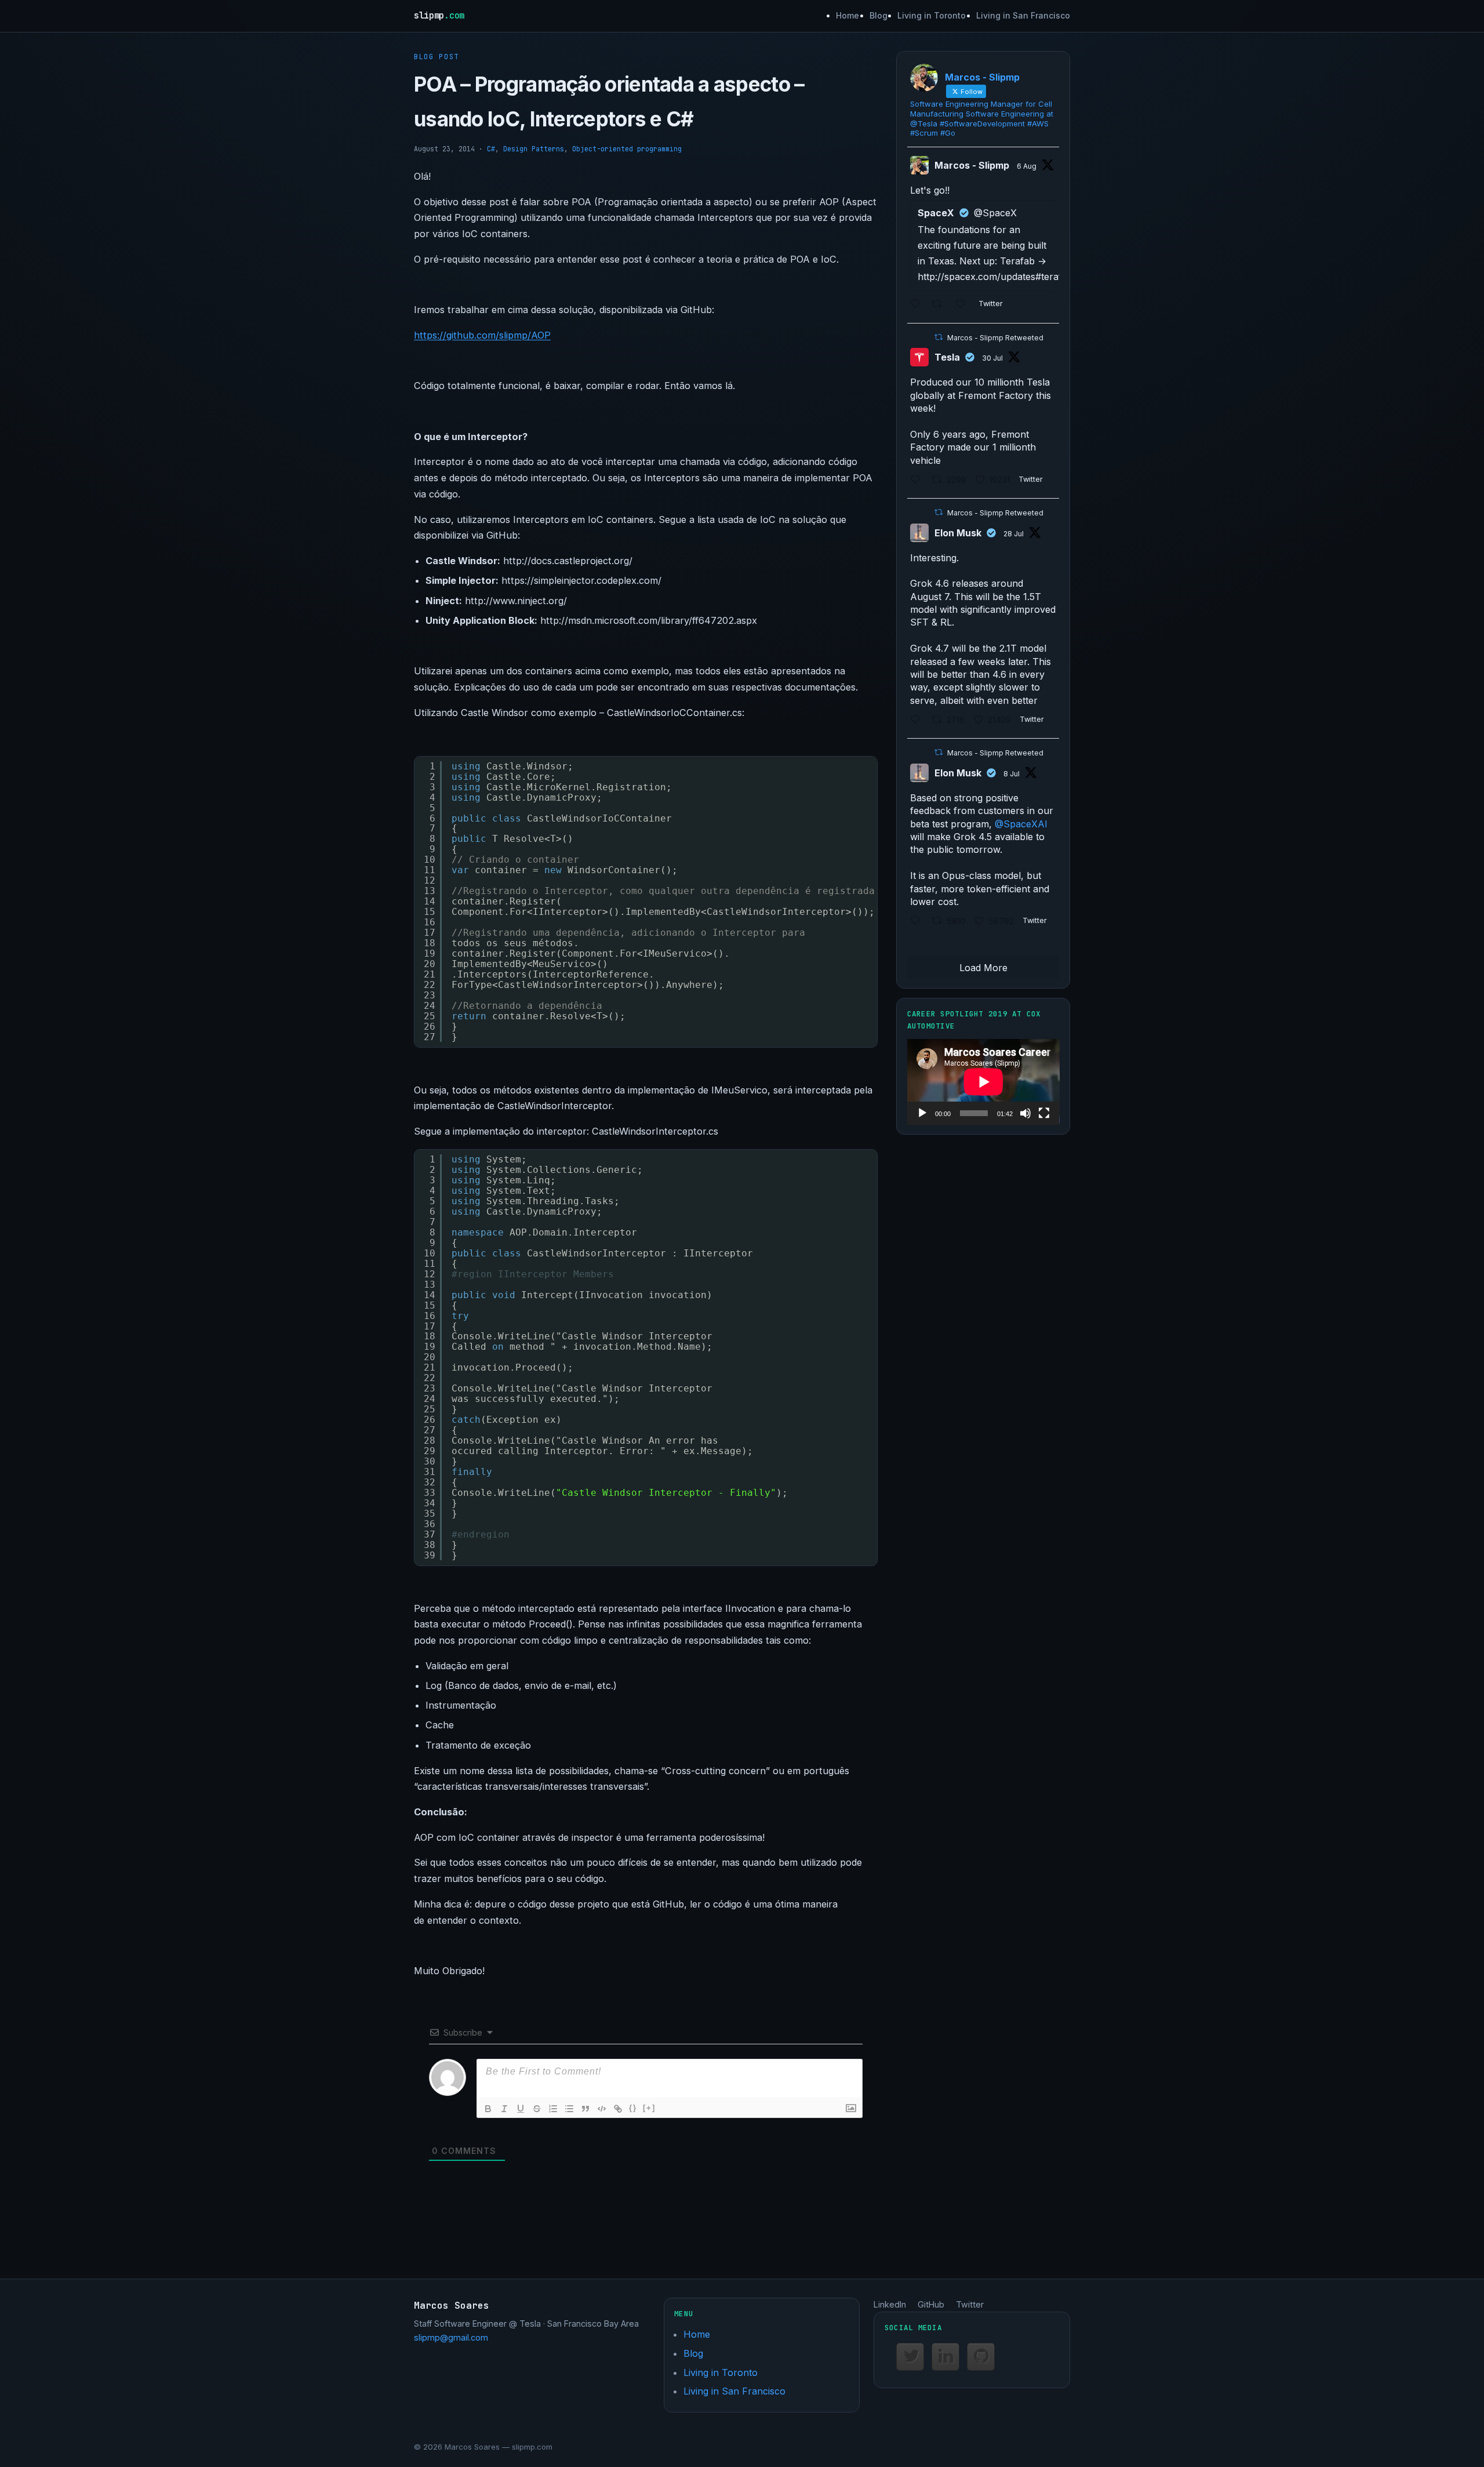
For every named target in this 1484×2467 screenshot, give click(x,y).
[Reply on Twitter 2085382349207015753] (918, 305)
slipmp (439, 15)
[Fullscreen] (1044, 1113)
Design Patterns (534, 149)
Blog (879, 15)
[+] (649, 2108)
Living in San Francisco (1023, 15)
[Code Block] (602, 2109)
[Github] (981, 2357)
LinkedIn (890, 2304)
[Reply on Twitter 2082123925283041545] (918, 720)
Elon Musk (958, 533)
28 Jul (1014, 534)
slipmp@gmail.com (451, 2337)
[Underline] (521, 2109)
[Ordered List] (553, 2109)
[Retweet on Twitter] (939, 337)
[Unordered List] (569, 2109)
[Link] (618, 2109)
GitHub (931, 2304)
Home (848, 15)
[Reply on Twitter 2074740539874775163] (918, 922)
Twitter (970, 2304)
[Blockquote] (585, 2109)
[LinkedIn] (945, 2357)
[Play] (922, 1113)
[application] (983, 1082)
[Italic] (504, 2109)
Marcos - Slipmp (972, 165)
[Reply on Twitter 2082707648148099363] (918, 480)
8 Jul (1012, 774)
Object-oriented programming (627, 149)
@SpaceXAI (1021, 824)
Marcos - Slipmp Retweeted (995, 338)
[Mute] (1025, 1113)
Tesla (947, 357)
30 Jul (992, 358)
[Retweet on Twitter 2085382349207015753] (941, 305)
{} (633, 2108)
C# (491, 149)
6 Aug (1027, 166)
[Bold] (488, 2109)
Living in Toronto (932, 15)
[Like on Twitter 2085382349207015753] (964, 305)
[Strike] (537, 2109)
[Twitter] (910, 2357)
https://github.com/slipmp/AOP (482, 335)
